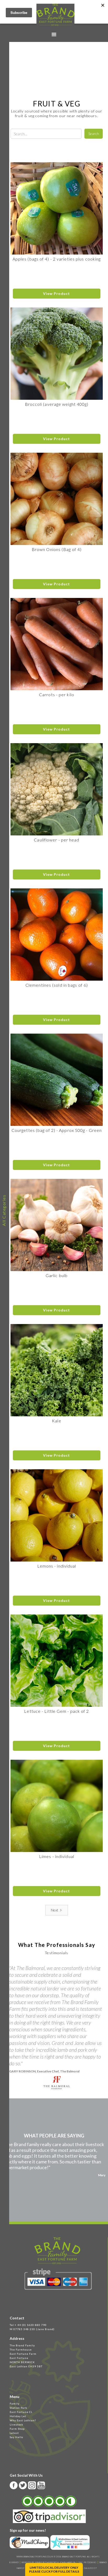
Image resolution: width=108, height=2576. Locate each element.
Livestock (17, 2424)
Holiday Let (18, 2416)
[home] (54, 15)
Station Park (18, 2408)
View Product (56, 293)
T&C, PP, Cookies (87, 2562)
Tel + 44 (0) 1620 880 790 (28, 2325)
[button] (54, 35)
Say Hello (16, 2437)
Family (15, 2404)
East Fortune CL (21, 2412)
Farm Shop (17, 2429)
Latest (14, 2433)
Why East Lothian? (23, 2420)
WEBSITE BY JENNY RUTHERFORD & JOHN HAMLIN (48, 2562)
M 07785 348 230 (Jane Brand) (32, 2329)
